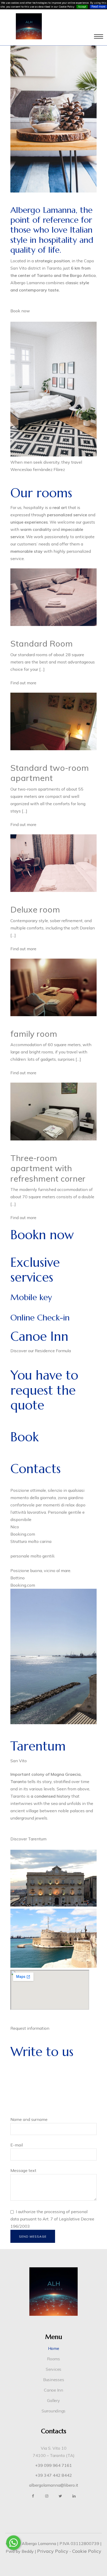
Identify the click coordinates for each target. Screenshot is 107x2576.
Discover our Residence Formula (41, 1351)
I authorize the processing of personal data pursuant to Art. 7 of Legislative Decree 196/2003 (52, 2219)
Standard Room (42, 643)
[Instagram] (47, 2496)
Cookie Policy (87, 2551)
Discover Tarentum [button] (28, 1839)
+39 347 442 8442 (53, 2475)
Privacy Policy (53, 2551)
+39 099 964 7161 (53, 2465)
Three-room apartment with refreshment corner (48, 1168)
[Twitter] (60, 2496)
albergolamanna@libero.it (54, 2485)
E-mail (17, 2145)
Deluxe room (35, 909)
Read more (98, 7)
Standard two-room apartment (50, 773)
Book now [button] (20, 311)
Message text (23, 2170)
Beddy (28, 2551)
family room (34, 1034)
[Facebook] (33, 2496)
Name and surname (29, 2119)
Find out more (23, 683)
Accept (82, 7)
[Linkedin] (74, 2496)
